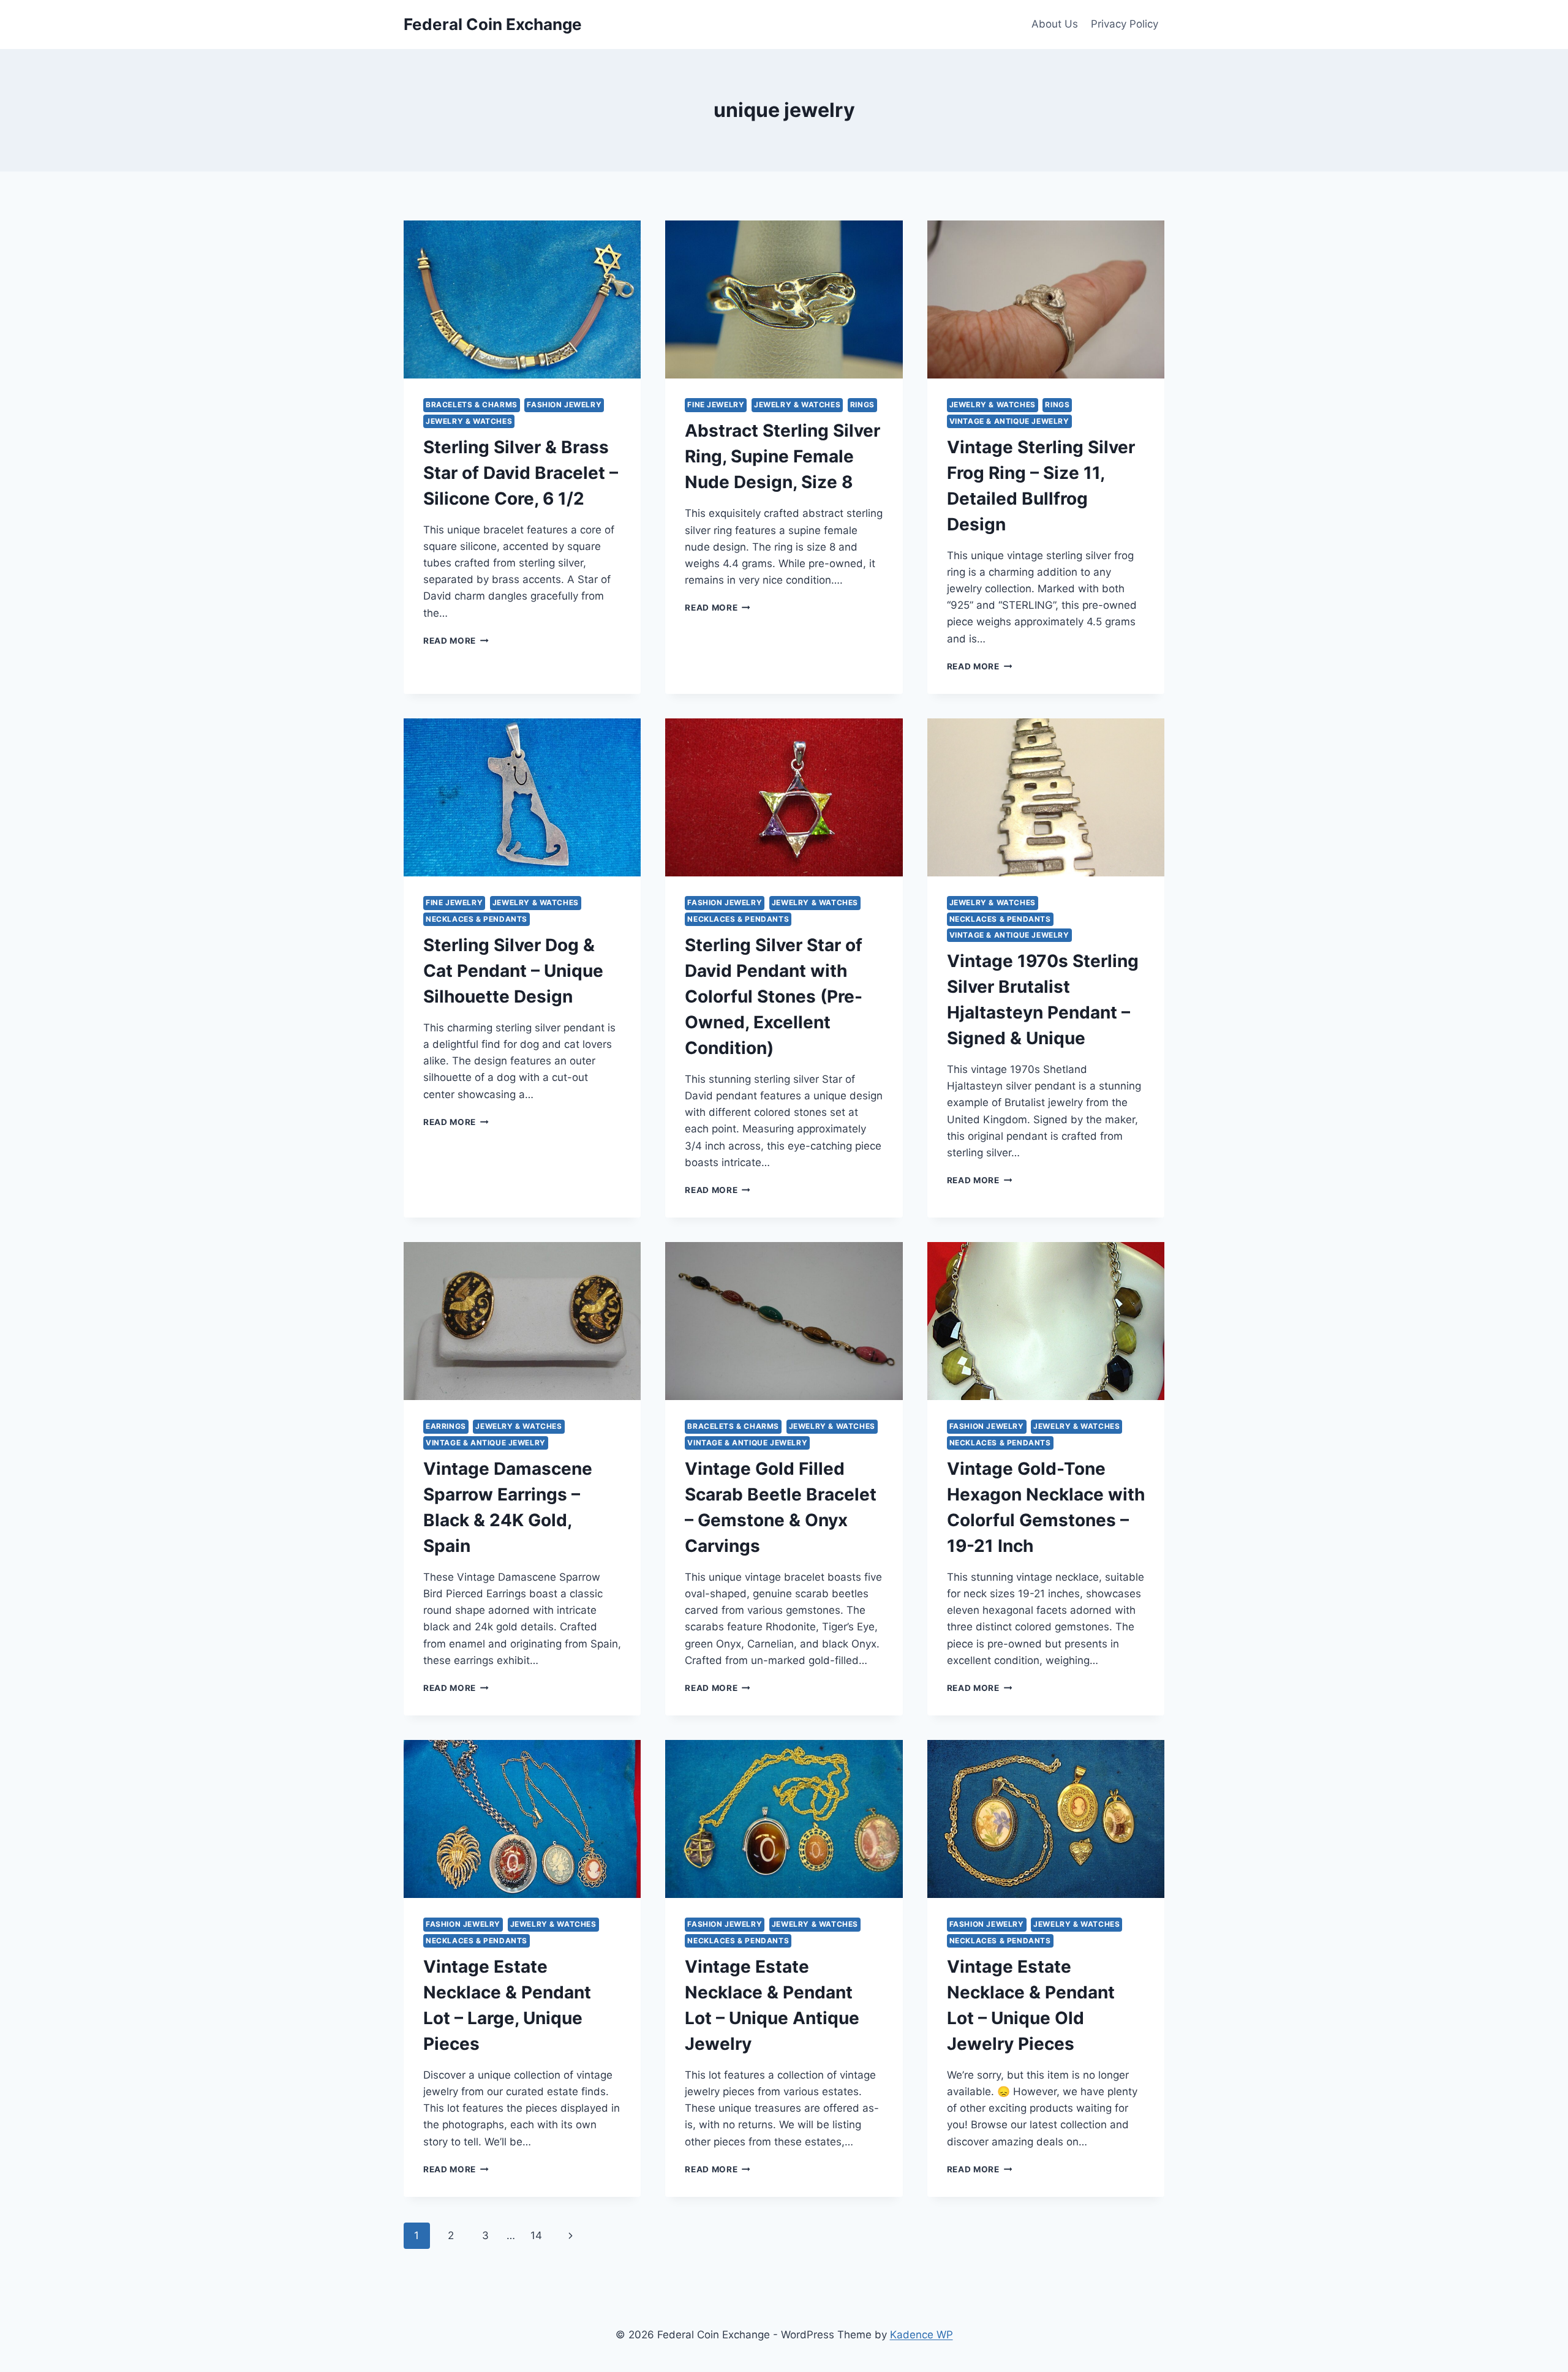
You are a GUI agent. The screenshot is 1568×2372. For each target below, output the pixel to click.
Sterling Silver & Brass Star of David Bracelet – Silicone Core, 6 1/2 (521, 473)
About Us (1055, 24)
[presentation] (522, 299)
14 (536, 2235)
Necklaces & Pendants (477, 919)
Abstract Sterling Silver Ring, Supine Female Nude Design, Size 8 (782, 456)
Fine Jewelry (716, 405)
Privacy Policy (1125, 24)
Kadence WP (922, 2335)
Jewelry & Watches (469, 421)
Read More (456, 641)
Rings (862, 405)
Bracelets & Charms (472, 405)
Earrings (446, 1426)
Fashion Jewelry (564, 405)
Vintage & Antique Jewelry (1009, 421)
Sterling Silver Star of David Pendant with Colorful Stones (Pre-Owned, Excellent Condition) (774, 996)
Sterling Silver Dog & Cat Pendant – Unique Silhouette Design (513, 971)
